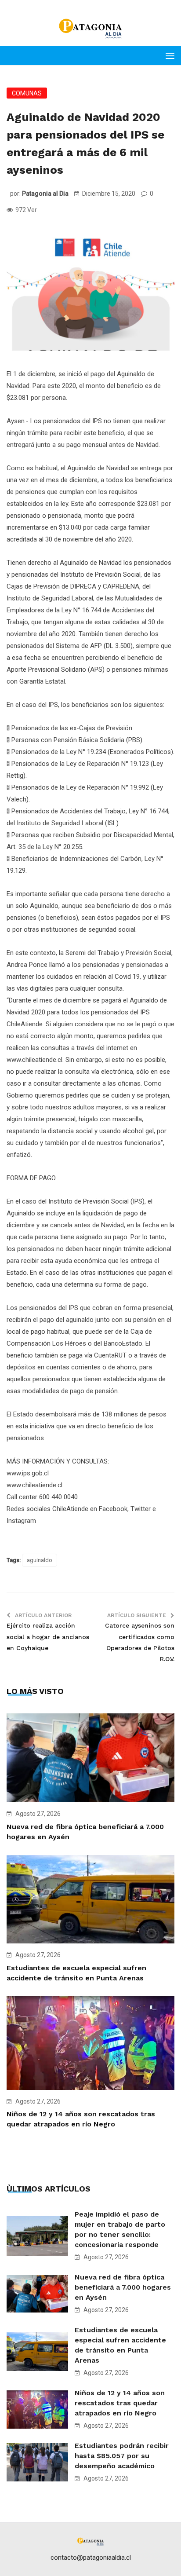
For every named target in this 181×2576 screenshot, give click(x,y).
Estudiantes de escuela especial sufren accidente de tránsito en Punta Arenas (120, 2345)
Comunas (27, 93)
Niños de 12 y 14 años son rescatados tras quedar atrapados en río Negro (120, 2403)
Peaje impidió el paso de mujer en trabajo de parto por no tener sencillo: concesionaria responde (120, 2229)
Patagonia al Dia (45, 194)
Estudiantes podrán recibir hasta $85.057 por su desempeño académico (122, 2456)
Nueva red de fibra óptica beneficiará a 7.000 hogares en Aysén (123, 2287)
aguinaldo (40, 1560)
